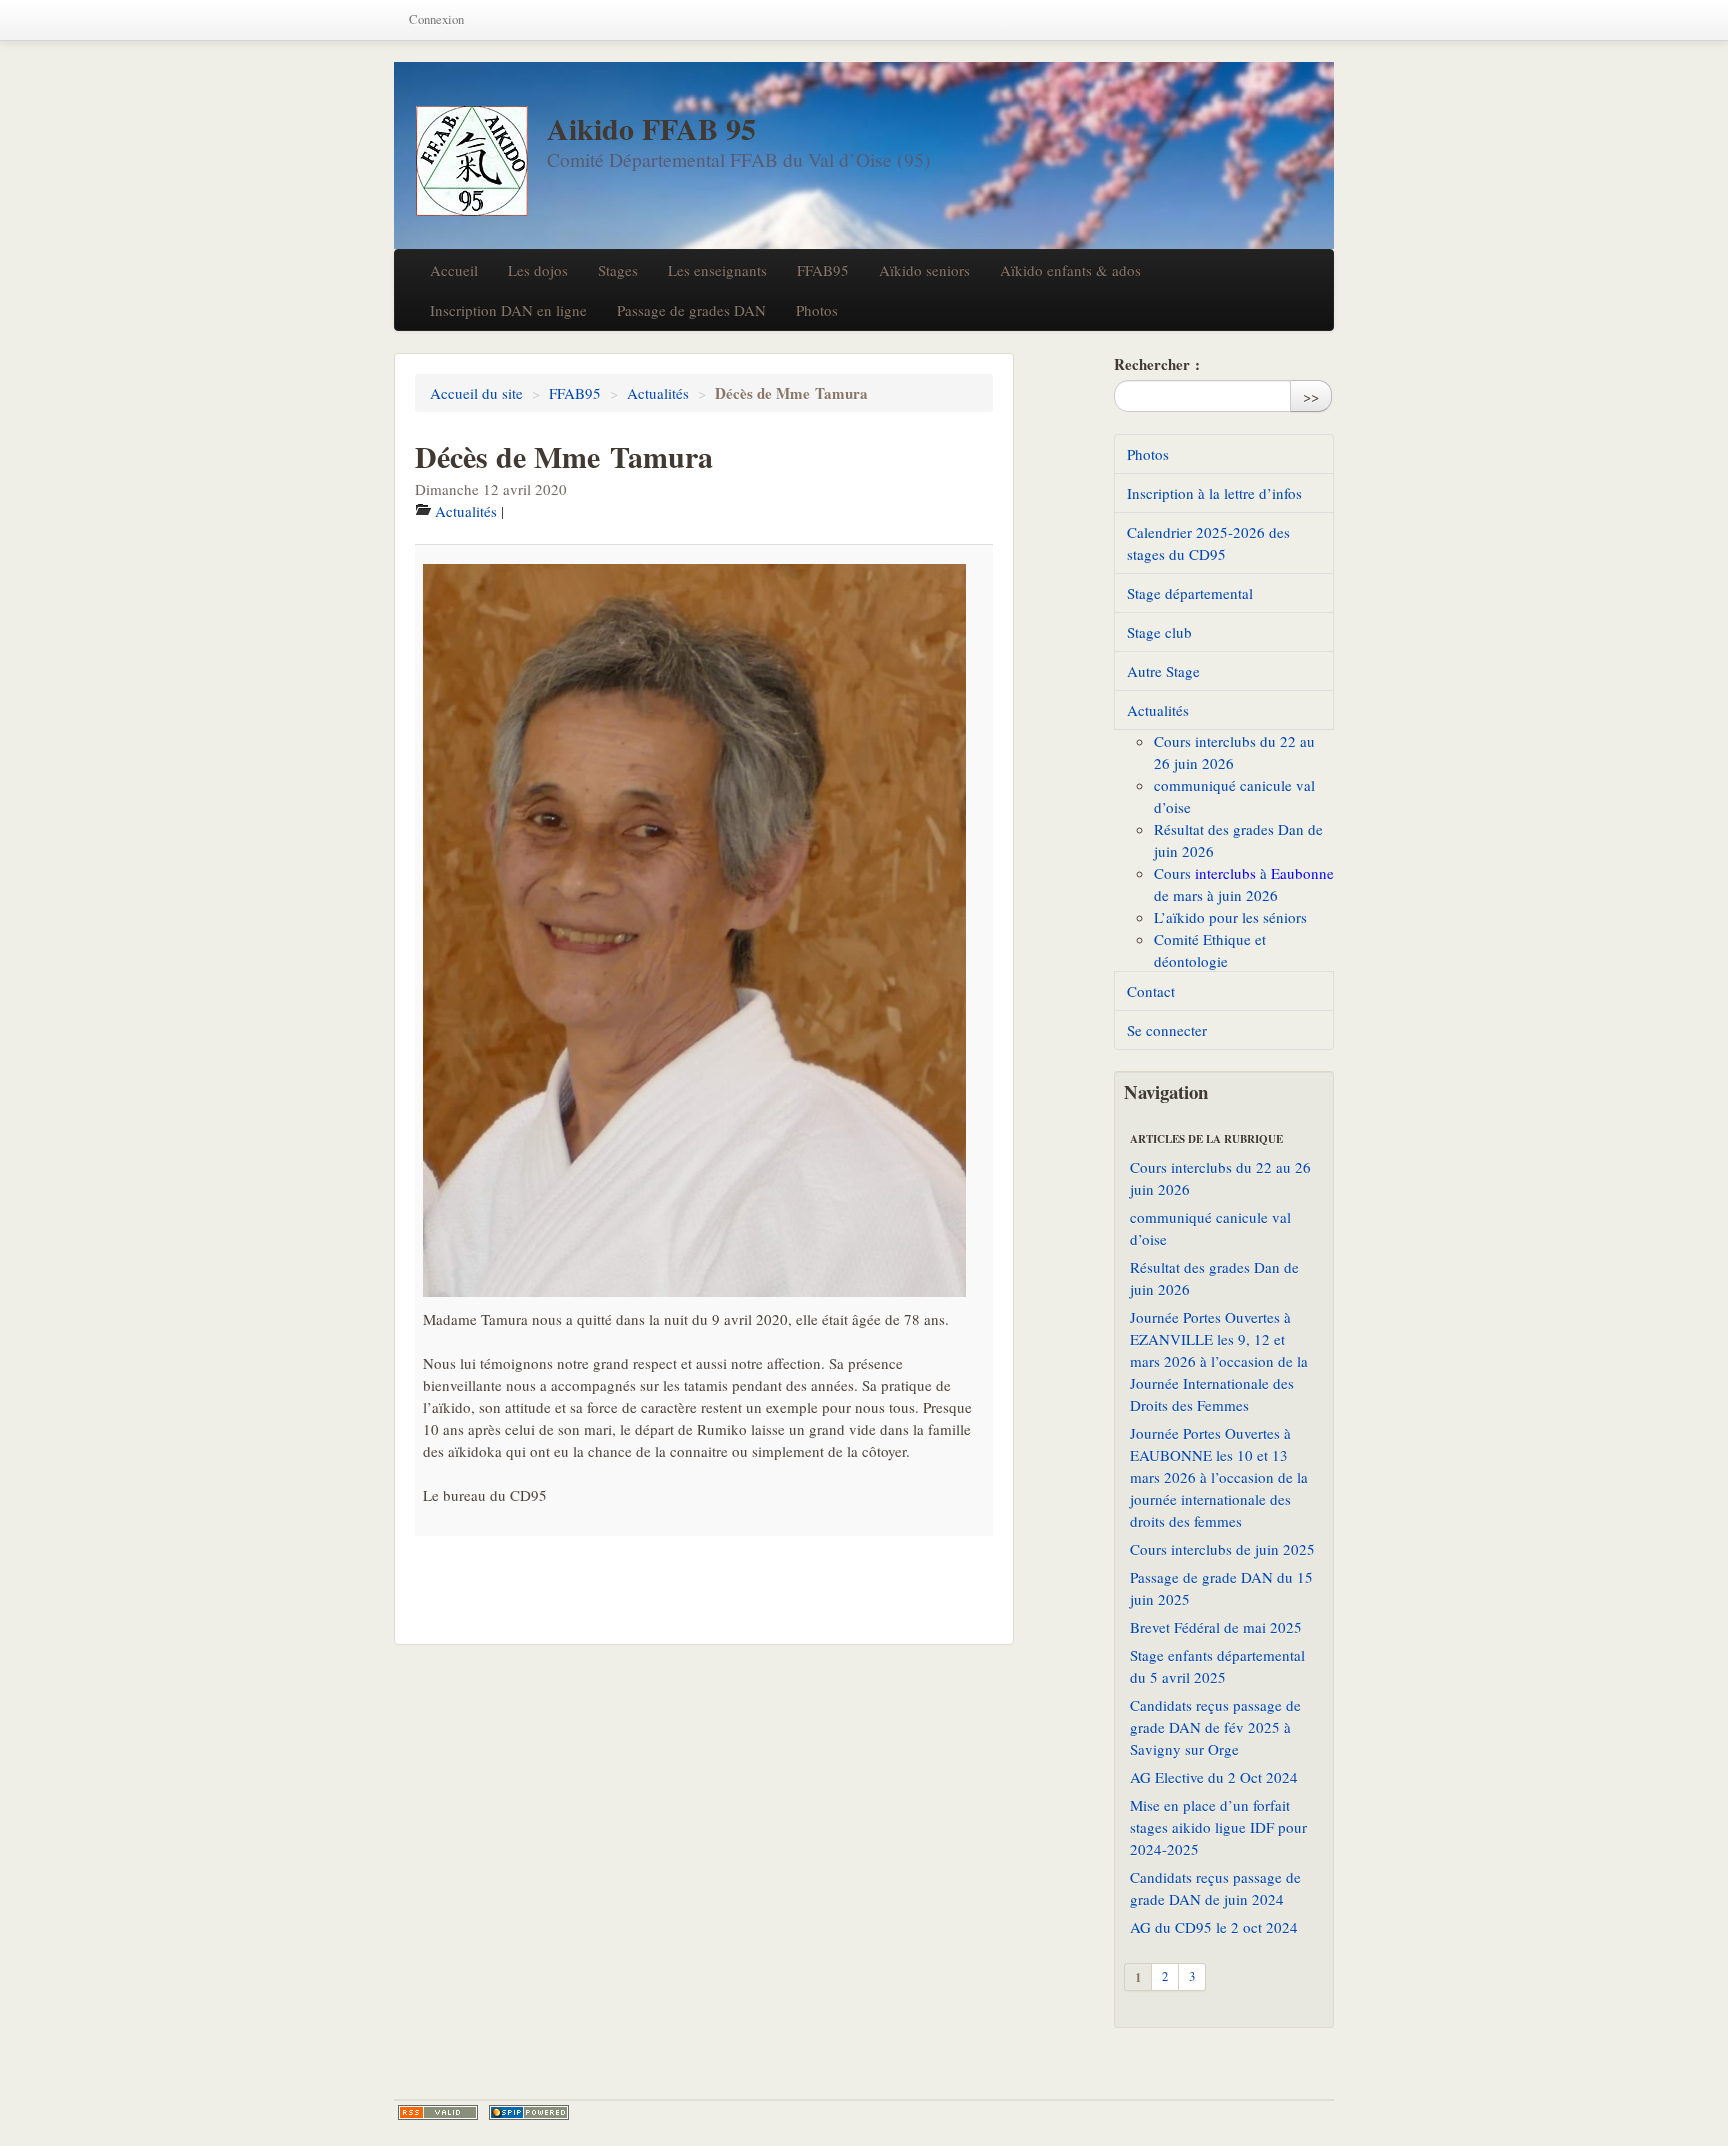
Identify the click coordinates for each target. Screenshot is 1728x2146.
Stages (618, 270)
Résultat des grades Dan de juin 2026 (1214, 1278)
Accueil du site (476, 393)
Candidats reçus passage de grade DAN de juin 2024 (1215, 1888)
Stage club (1159, 632)
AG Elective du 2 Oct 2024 (1214, 1777)
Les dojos (538, 270)
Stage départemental (1190, 593)
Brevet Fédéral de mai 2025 (1216, 1627)
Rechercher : (1157, 364)
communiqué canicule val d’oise (1210, 1228)
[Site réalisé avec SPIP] (529, 2112)
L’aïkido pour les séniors (1230, 917)
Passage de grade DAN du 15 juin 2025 (1221, 1588)
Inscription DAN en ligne (508, 310)
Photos (817, 310)
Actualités (658, 393)
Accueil (454, 270)
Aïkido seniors (924, 270)
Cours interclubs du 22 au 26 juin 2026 (1220, 1178)
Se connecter (1167, 1030)
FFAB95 (823, 270)
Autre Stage (1163, 671)
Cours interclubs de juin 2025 (1222, 1549)
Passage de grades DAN (691, 310)
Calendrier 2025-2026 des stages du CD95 (1208, 543)
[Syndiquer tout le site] (438, 2112)
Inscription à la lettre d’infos (1214, 493)
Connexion (436, 19)
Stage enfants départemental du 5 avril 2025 (1217, 1666)
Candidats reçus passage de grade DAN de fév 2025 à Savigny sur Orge (1215, 1727)
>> (1311, 396)
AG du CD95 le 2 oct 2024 (1214, 1927)
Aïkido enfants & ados (1070, 270)
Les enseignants (717, 270)
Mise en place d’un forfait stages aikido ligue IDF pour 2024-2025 (1218, 1827)
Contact (1151, 991)
